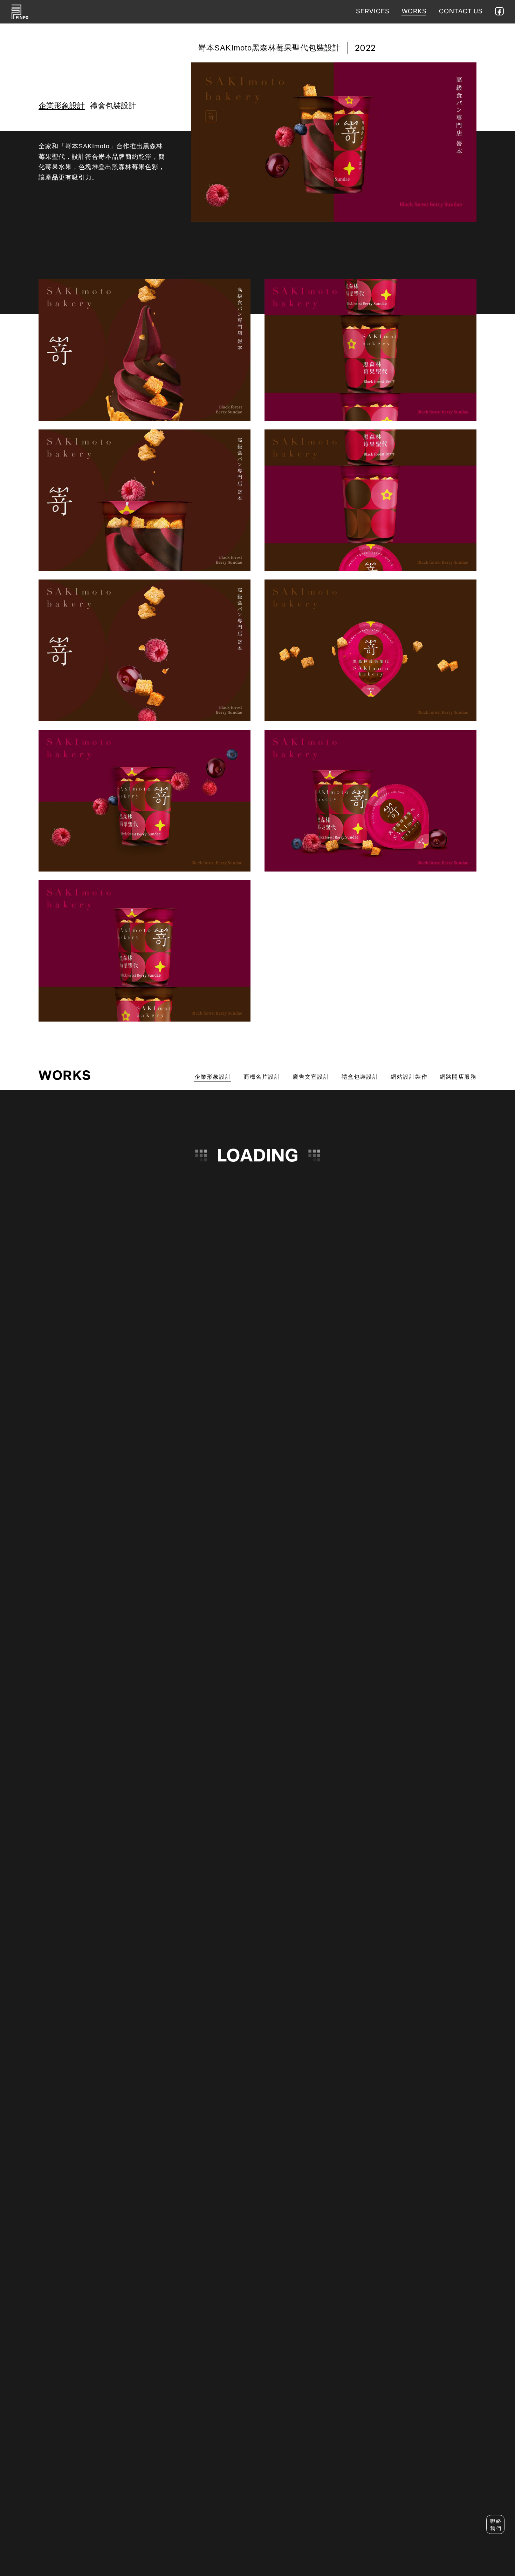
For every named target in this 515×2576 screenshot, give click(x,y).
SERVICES (373, 12)
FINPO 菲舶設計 (20, 12)
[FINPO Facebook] (499, 11)
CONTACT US (461, 12)
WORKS (414, 12)
